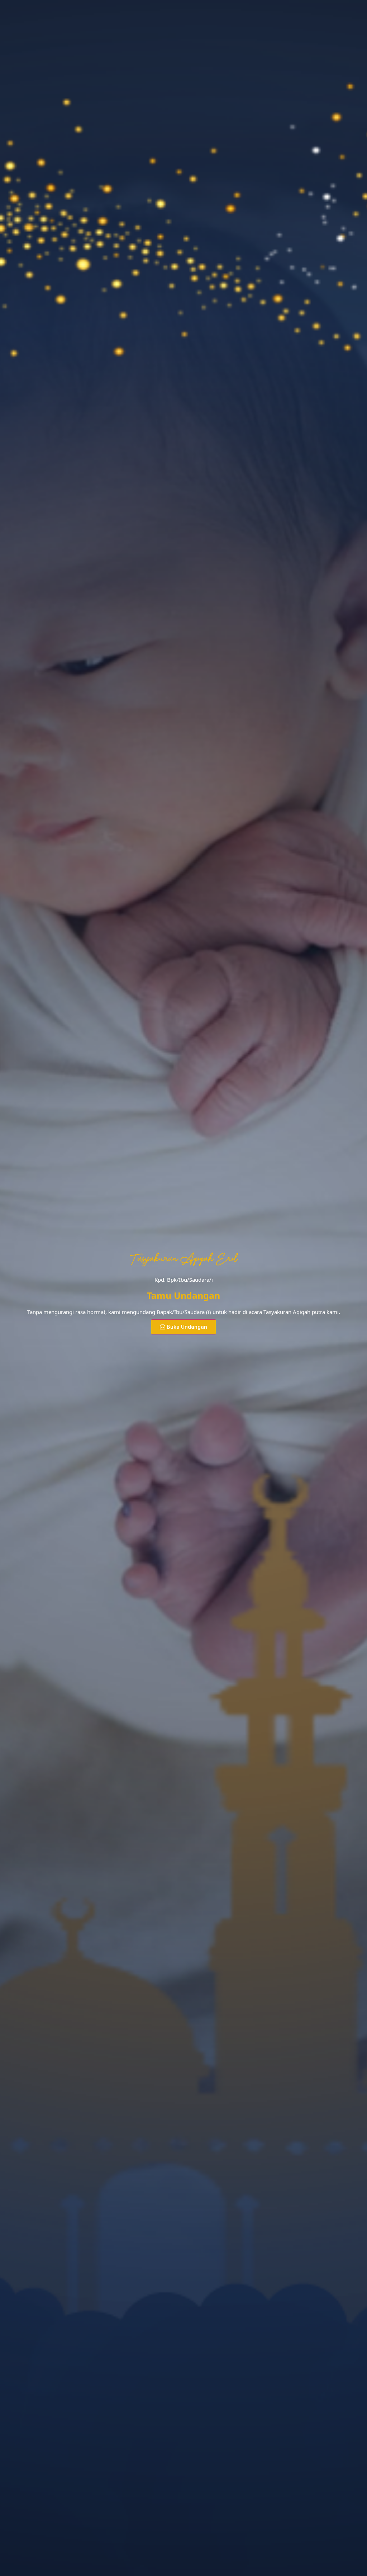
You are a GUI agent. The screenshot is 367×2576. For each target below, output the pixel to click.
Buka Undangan (187, 1327)
